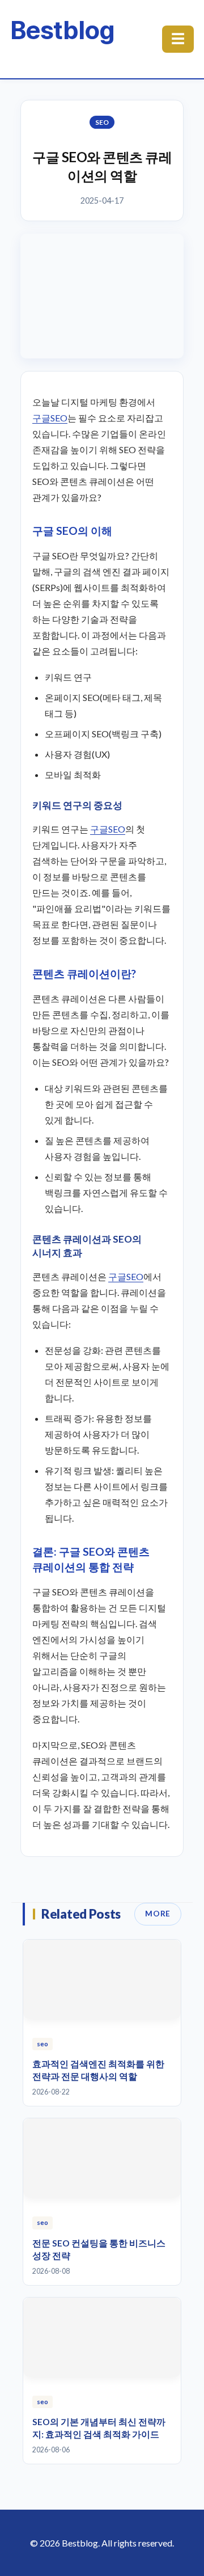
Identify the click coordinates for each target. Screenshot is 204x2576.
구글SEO (50, 418)
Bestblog (62, 30)
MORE (158, 1914)
